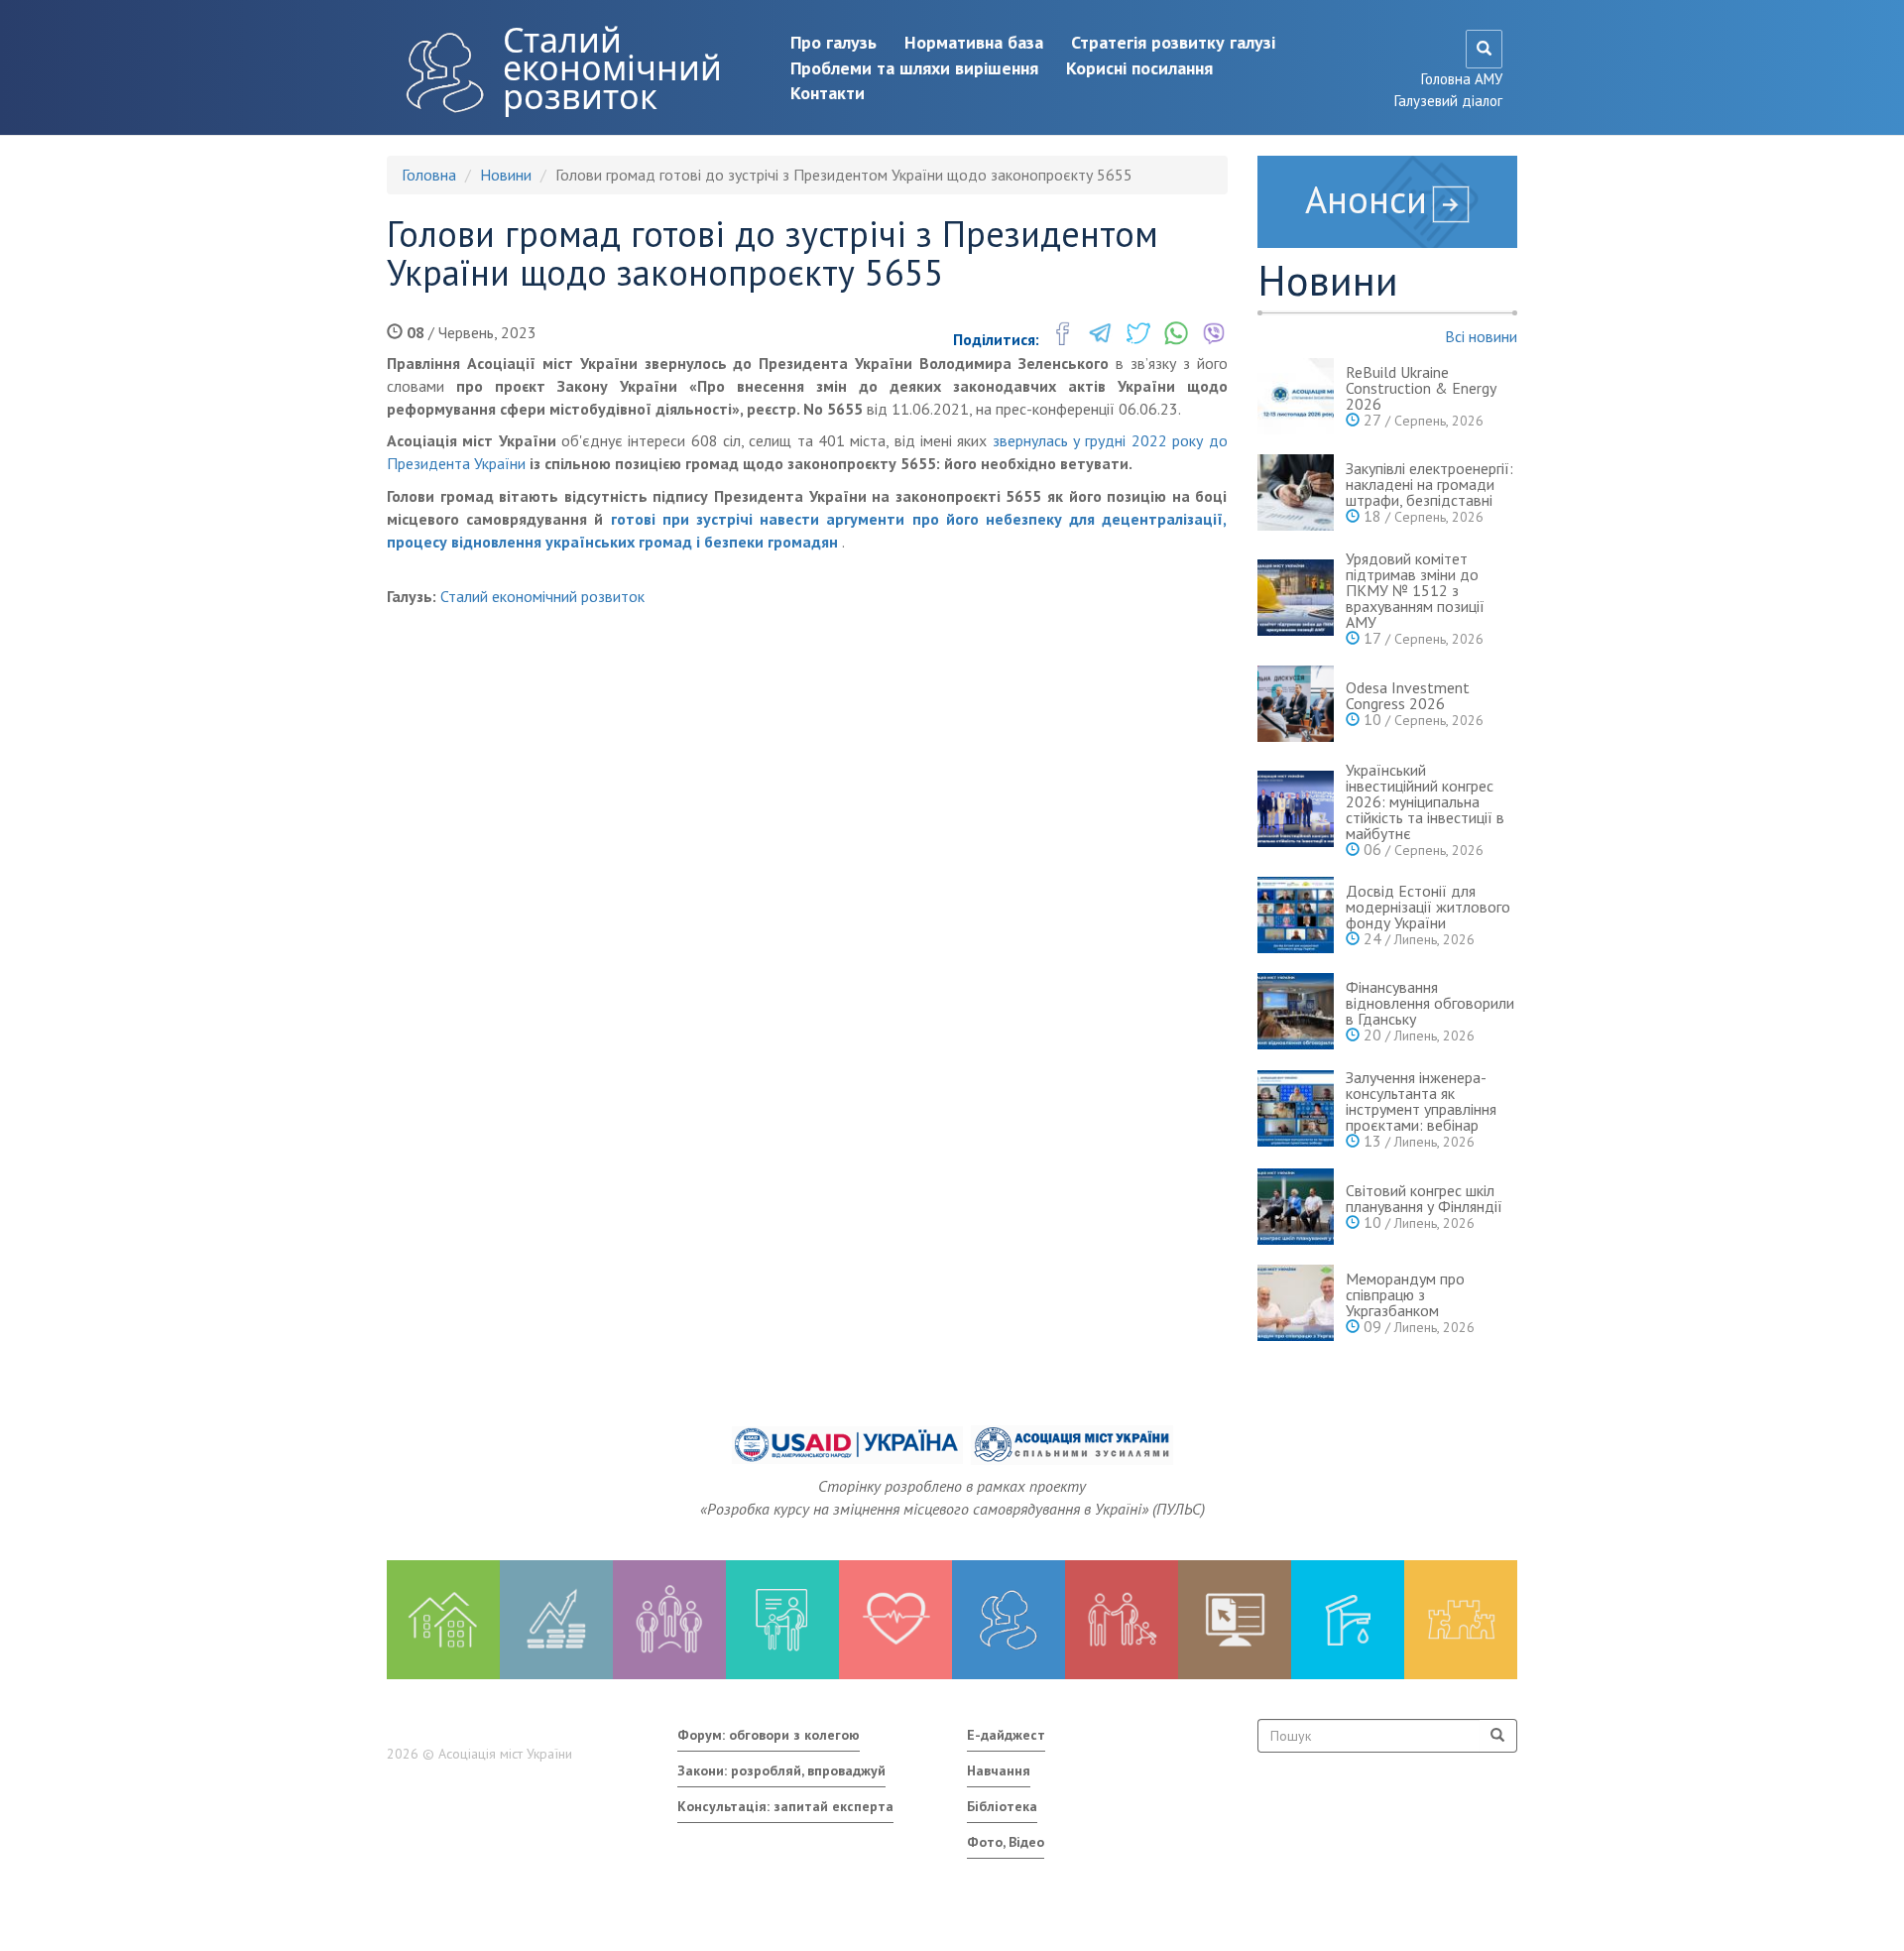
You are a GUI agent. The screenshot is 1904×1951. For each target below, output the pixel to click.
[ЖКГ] (1348, 1620)
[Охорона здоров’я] (895, 1620)
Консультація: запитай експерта (785, 1806)
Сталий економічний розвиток (612, 68)
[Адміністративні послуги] (1235, 1620)
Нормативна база (974, 42)
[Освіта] (782, 1620)
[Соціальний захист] (1122, 1620)
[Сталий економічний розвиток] (1009, 1620)
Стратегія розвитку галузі (1173, 42)
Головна (429, 175)
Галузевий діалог (1448, 101)
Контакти (828, 93)
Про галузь (833, 42)
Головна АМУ (1462, 79)
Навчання (999, 1770)
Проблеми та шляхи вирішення (914, 68)
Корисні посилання (1139, 68)
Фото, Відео (1006, 1842)
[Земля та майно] (443, 1620)
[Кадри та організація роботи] (669, 1620)
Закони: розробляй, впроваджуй (781, 1770)
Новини (506, 175)
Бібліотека (1002, 1806)
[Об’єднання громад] (1461, 1620)
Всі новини (1481, 336)
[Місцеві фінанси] (556, 1620)
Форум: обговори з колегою (769, 1735)
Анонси (1366, 199)
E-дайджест (1006, 1735)
